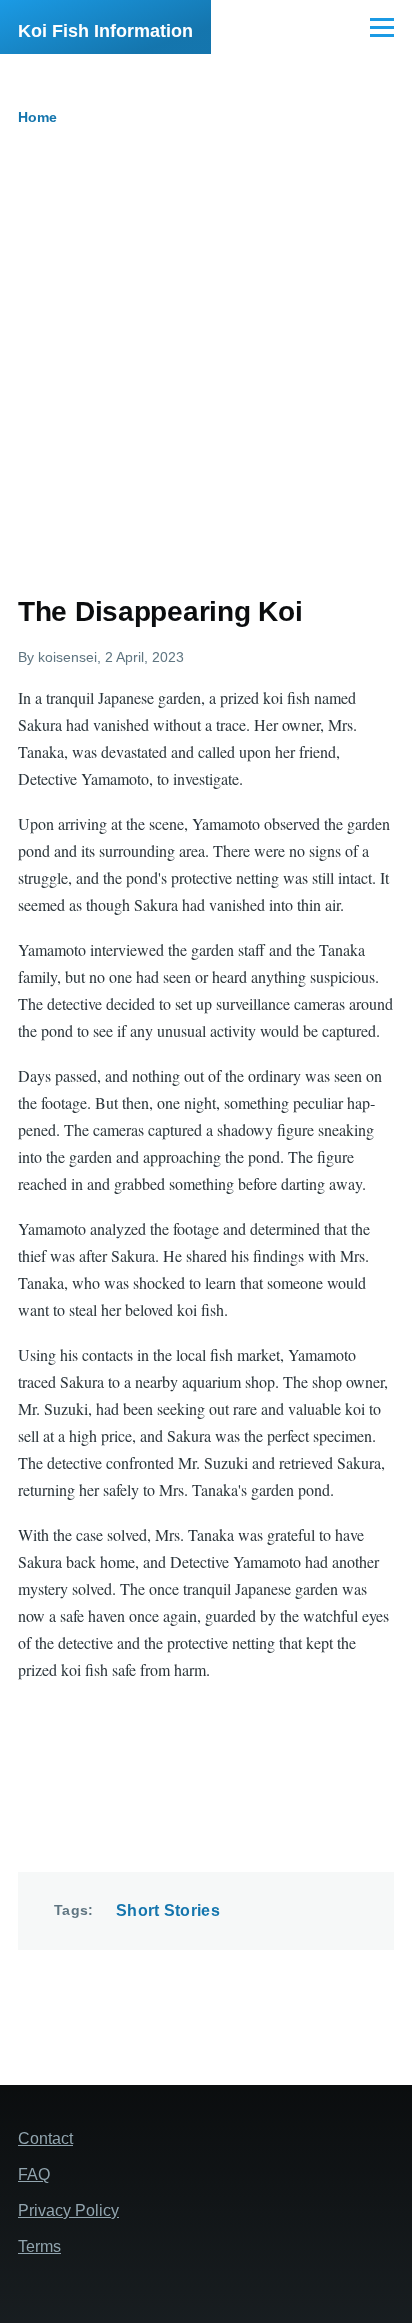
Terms (39, 2246)
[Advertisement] (206, 378)
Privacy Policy (68, 2210)
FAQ (34, 2174)
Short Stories (168, 1910)
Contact (45, 2138)
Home (37, 117)
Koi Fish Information (105, 31)
